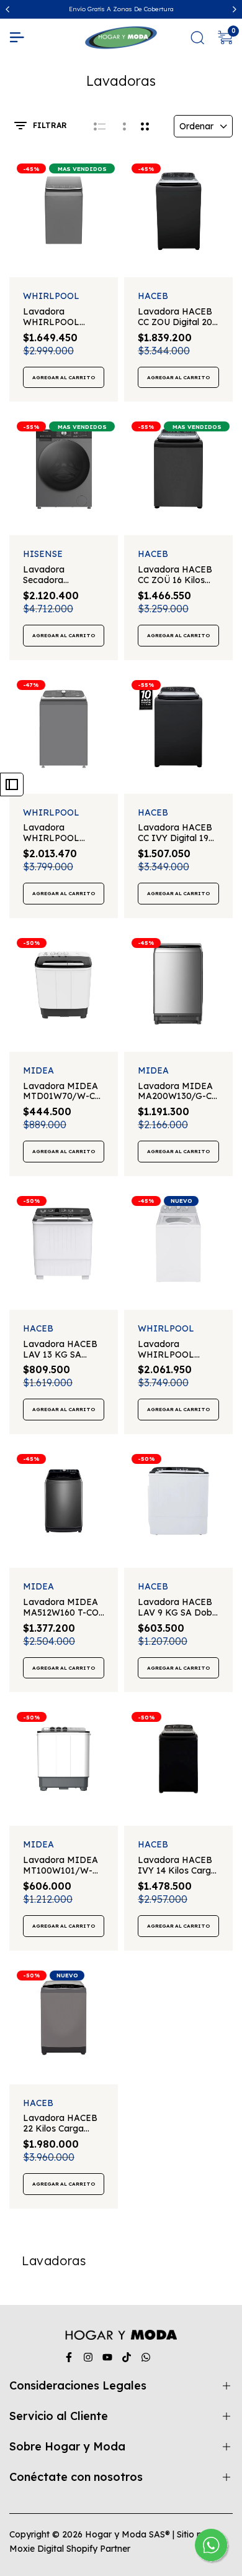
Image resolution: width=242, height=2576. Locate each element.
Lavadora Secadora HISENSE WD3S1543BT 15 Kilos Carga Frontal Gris (63, 575)
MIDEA (38, 1071)
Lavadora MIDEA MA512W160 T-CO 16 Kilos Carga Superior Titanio (61, 1608)
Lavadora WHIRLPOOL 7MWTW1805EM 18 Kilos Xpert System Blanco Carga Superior (178, 1350)
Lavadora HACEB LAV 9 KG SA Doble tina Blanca (178, 1608)
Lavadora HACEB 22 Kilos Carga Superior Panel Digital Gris (60, 2123)
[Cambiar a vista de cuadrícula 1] (123, 126)
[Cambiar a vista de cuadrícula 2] (145, 126)
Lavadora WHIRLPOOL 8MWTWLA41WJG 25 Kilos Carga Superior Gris (62, 833)
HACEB (153, 296)
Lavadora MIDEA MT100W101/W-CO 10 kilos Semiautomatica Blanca (60, 1865)
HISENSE (43, 554)
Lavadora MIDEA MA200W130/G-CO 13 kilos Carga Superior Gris (178, 1092)
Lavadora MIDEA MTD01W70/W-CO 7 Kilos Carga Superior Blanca (62, 1092)
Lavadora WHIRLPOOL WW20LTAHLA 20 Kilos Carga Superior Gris (61, 317)
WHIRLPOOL (51, 296)
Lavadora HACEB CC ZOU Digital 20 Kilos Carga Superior (175, 317)
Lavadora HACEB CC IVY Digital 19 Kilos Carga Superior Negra (175, 833)
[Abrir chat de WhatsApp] (212, 2546)
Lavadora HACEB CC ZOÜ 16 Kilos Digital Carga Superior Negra (175, 575)
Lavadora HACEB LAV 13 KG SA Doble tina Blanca (60, 1350)
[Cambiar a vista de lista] (100, 126)
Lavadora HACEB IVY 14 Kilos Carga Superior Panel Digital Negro (177, 1865)
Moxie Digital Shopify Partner (70, 2549)
